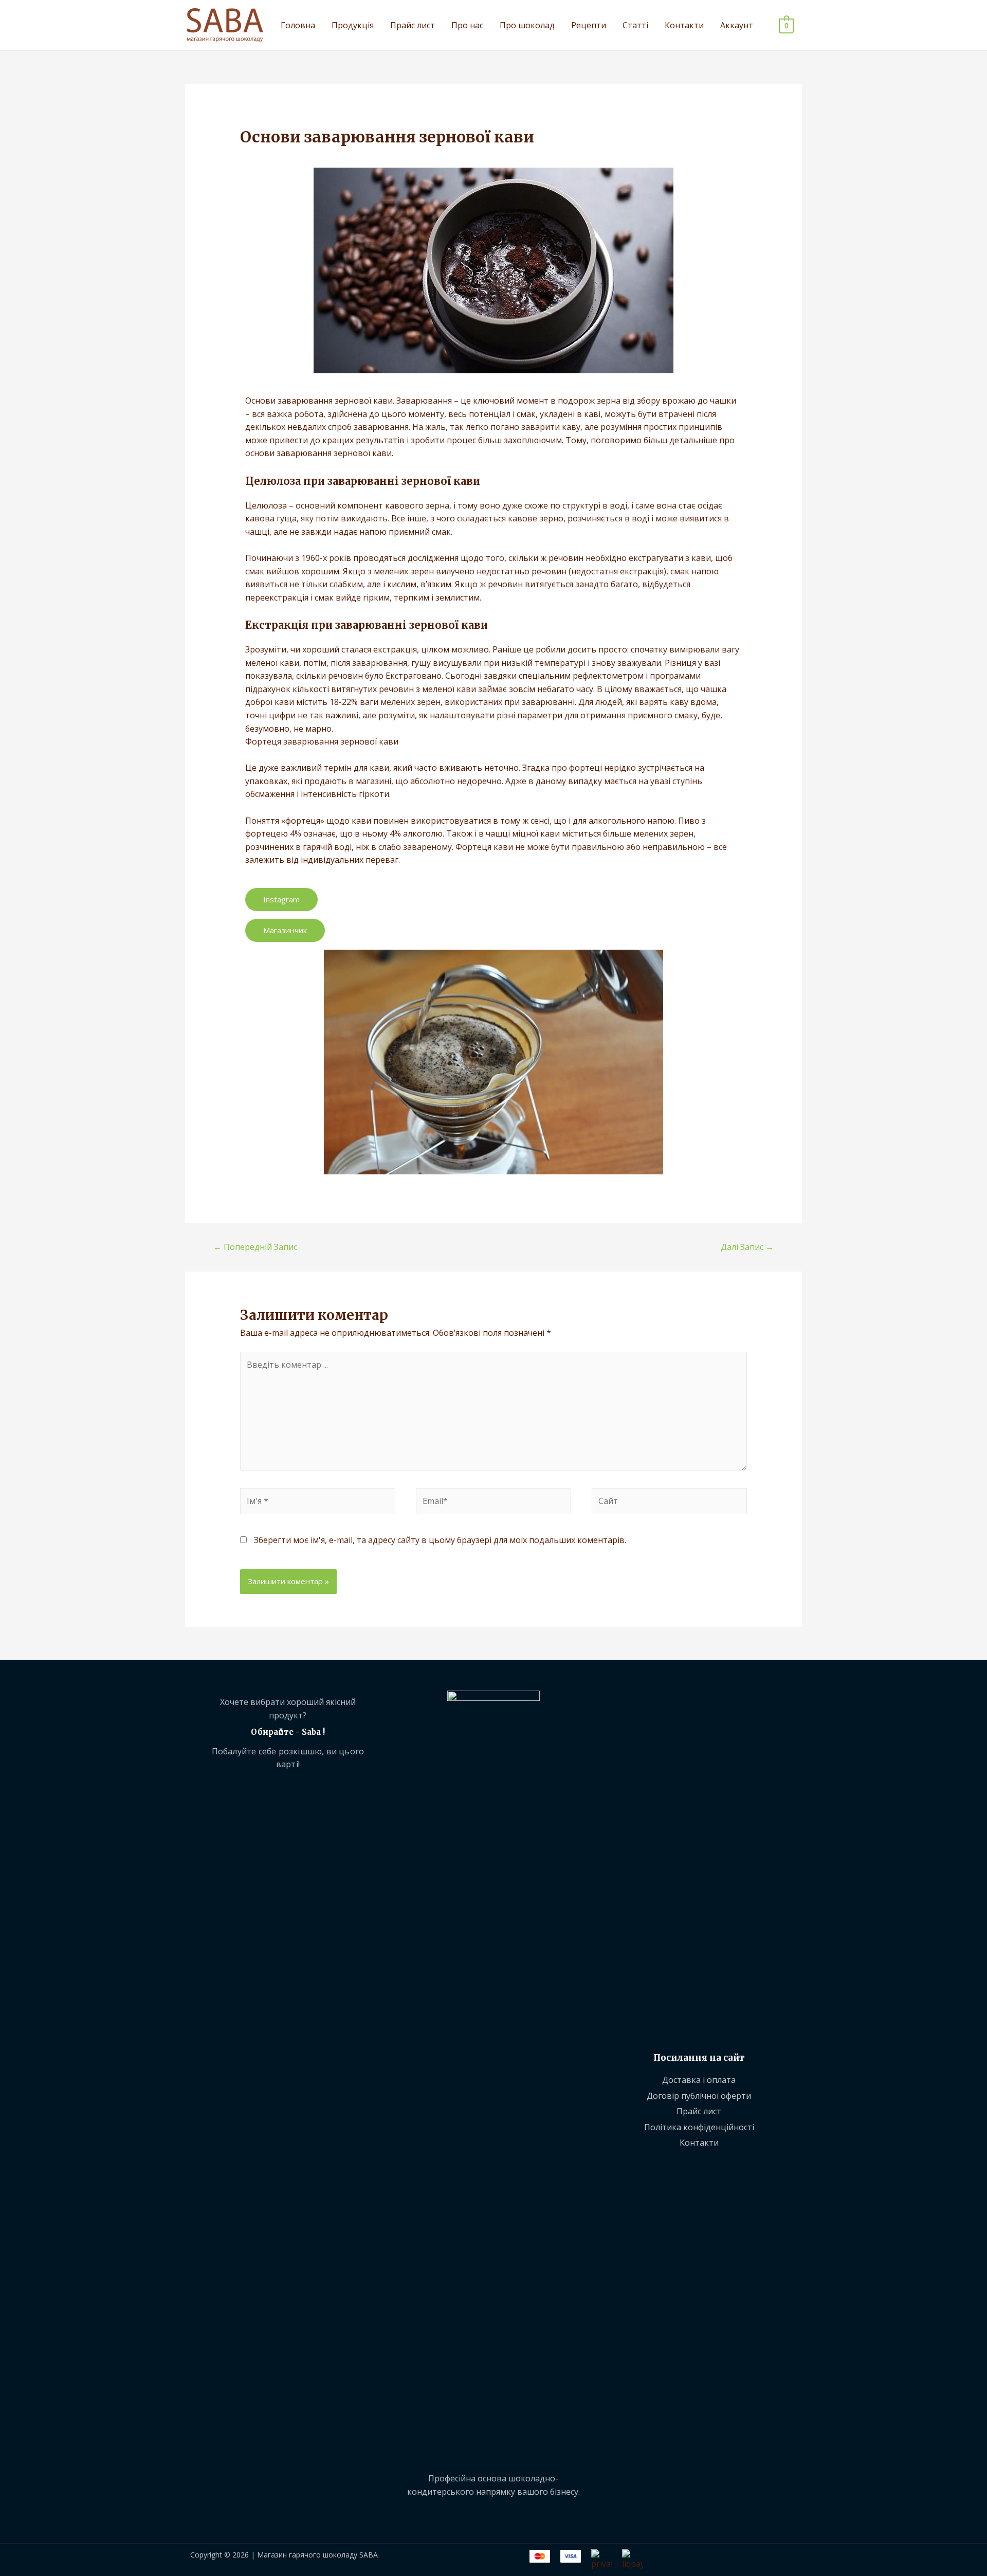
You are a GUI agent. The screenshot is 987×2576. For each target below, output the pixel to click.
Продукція (353, 25)
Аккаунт (737, 25)
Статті (635, 25)
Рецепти (589, 25)
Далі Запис (747, 1247)
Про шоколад (527, 25)
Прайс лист (413, 25)
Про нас (467, 25)
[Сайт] (669, 1503)
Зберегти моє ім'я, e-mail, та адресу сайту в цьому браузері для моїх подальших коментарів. (440, 1540)
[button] (281, 900)
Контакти (684, 25)
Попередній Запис (255, 1247)
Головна (298, 25)
